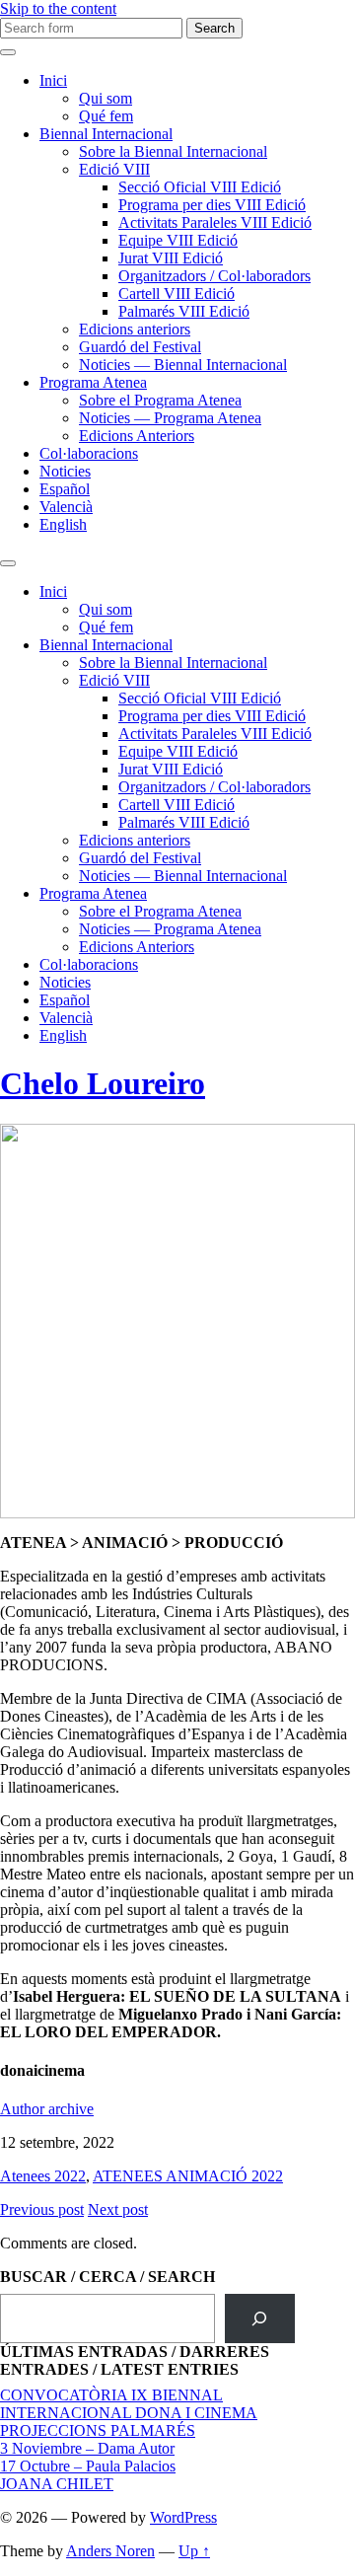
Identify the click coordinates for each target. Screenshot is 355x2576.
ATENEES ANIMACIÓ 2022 (188, 2176)
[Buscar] (260, 2318)
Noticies (65, 471)
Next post (118, 2209)
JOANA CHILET (57, 2484)
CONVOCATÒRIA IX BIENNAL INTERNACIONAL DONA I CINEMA (129, 2404)
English (63, 524)
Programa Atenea (93, 382)
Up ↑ (194, 2551)
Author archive (47, 2109)
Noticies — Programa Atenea (170, 418)
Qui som (106, 98)
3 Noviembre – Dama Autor (87, 2448)
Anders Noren (110, 2551)
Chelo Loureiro (103, 1083)
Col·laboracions (89, 453)
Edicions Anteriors (137, 436)
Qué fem (106, 116)
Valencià (66, 507)
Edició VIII (114, 169)
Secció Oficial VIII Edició (200, 187)
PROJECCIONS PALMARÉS (98, 2430)
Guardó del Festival (140, 347)
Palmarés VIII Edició (184, 311)
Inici (53, 80)
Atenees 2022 (43, 2176)
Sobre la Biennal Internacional (173, 151)
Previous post (42, 2209)
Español (65, 489)
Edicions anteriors (135, 329)
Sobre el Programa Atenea (160, 400)
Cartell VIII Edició (177, 294)
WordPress (183, 2517)
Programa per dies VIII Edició (212, 205)
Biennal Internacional (106, 134)
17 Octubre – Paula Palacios (88, 2466)
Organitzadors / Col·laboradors (214, 276)
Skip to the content (58, 8)
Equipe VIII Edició (178, 240)
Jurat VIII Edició (171, 258)
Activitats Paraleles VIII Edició (215, 222)
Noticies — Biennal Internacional (183, 365)
